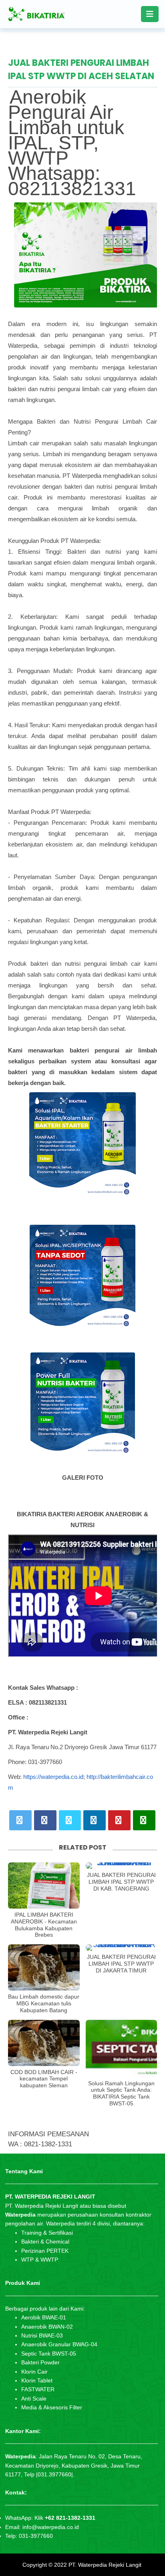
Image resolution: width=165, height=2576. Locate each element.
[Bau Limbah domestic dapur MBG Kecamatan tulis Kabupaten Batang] (44, 1967)
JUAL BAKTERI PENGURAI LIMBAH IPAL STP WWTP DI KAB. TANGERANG (121, 1882)
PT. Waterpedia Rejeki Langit (105, 2565)
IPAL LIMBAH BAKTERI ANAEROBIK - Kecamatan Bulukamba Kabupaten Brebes (44, 1925)
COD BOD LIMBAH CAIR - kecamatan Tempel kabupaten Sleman (44, 2079)
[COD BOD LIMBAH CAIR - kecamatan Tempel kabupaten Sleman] (44, 2043)
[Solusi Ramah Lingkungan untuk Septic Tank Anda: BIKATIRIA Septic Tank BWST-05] (122, 2049)
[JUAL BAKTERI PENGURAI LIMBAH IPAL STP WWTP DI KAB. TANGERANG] (122, 1866)
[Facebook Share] (45, 1820)
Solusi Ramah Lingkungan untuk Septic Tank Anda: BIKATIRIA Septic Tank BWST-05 (121, 2093)
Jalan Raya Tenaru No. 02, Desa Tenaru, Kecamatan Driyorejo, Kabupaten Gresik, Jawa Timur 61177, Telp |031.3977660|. (74, 2465)
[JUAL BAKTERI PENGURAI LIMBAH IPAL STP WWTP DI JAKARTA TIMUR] (122, 1948)
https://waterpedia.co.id (53, 1777)
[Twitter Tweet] (20, 1820)
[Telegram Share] (70, 1820)
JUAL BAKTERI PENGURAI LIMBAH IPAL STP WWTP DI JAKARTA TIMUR (121, 1964)
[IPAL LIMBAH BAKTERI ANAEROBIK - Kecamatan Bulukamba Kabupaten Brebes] (44, 1886)
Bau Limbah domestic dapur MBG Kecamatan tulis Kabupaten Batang (44, 2003)
